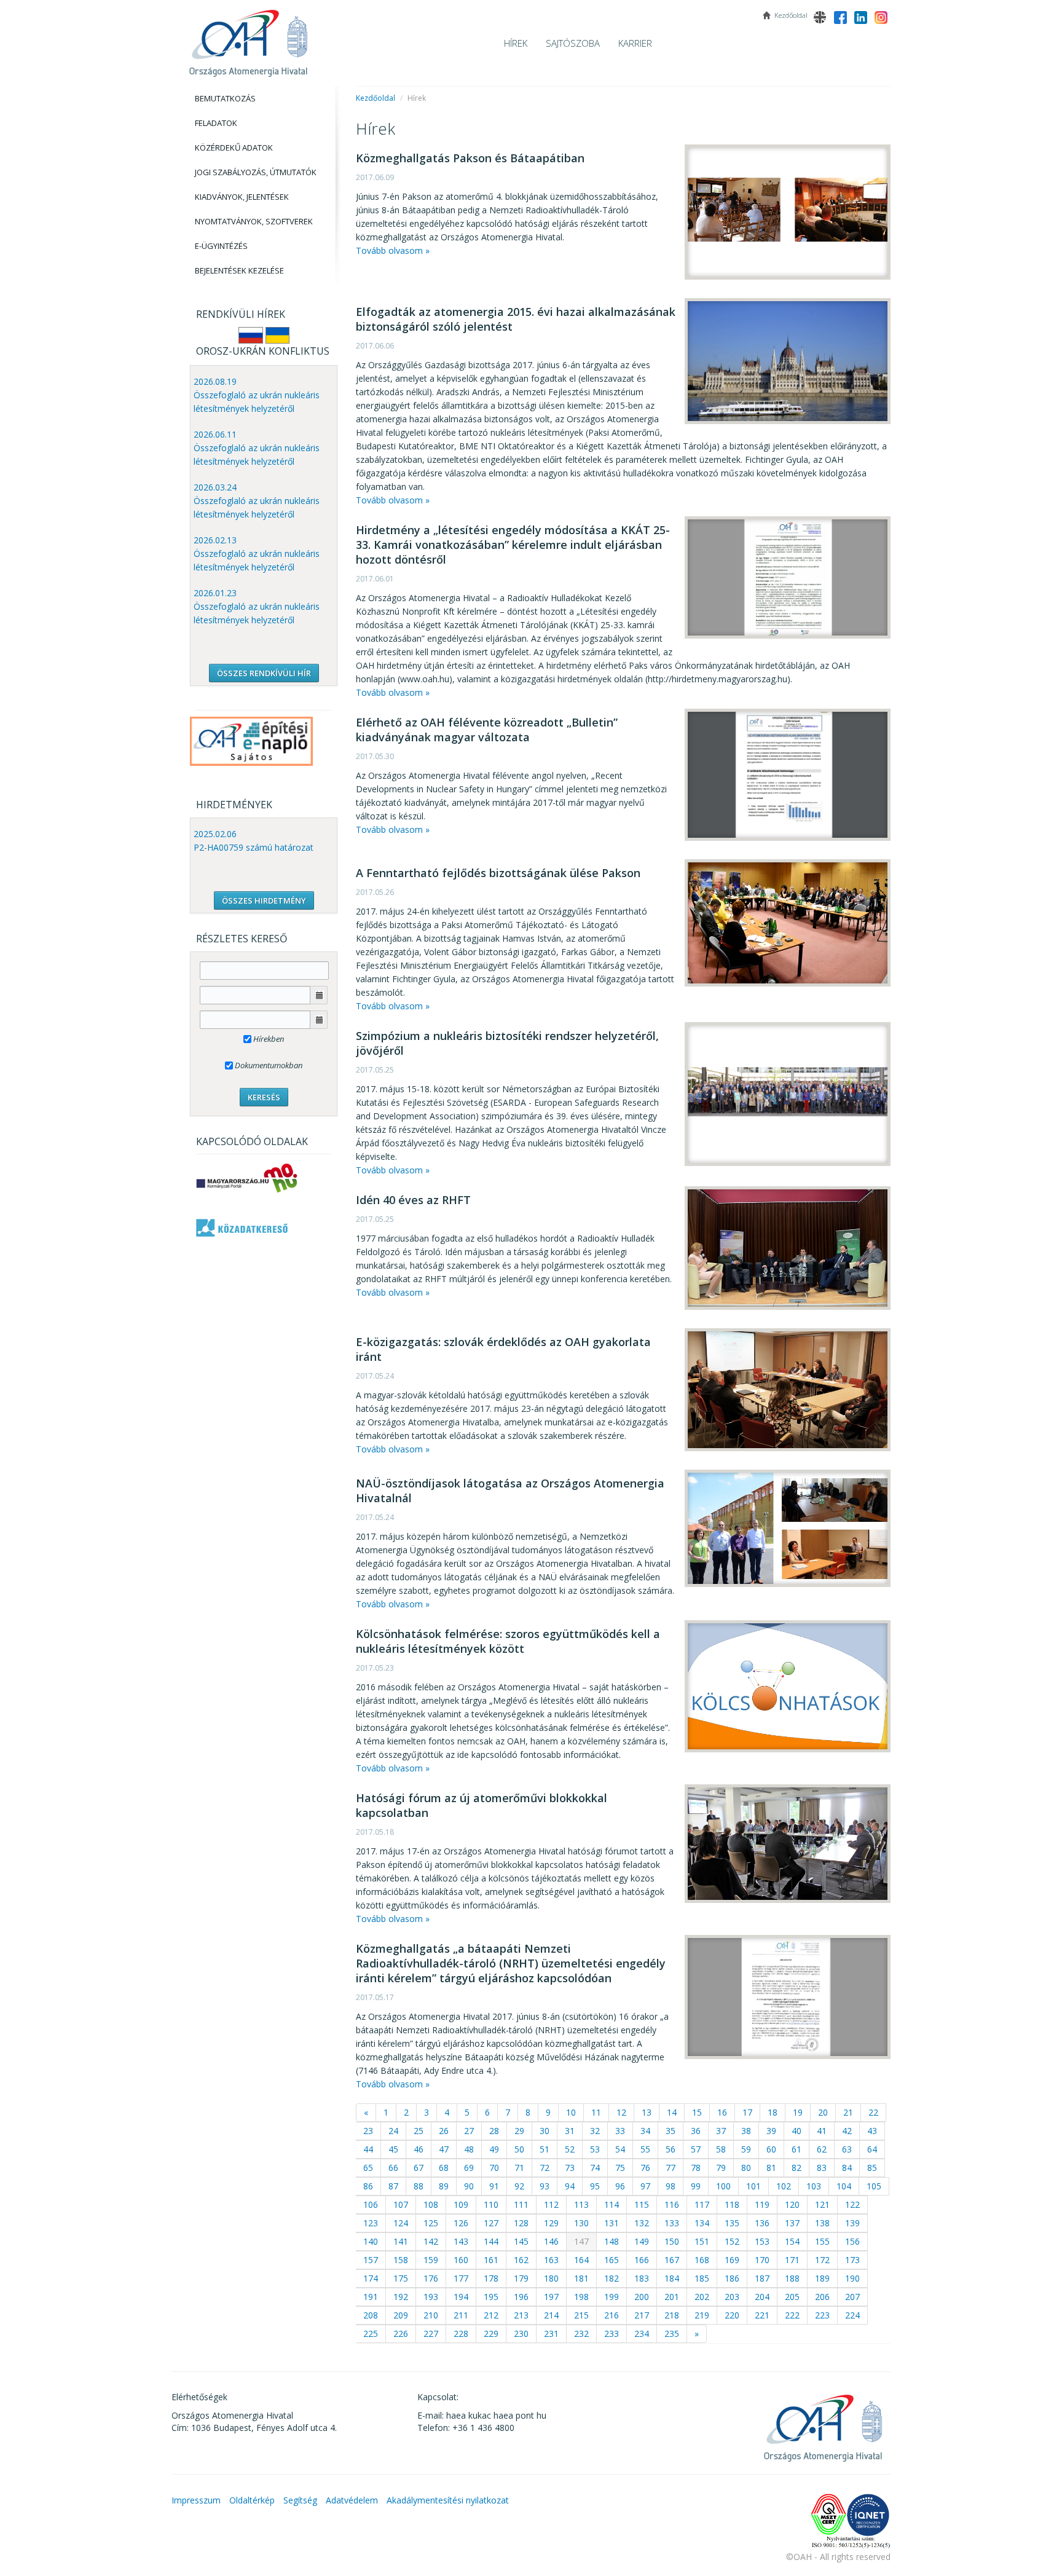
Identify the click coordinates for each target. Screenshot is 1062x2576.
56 (671, 2149)
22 (873, 2112)
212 (491, 2315)
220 (732, 2315)
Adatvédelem (352, 2500)
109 (461, 2204)
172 (822, 2260)
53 (595, 2149)
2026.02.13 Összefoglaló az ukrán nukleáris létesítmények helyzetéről (257, 553)
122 (852, 2204)
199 (612, 2297)
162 (521, 2260)
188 (792, 2278)
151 (702, 2241)
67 (419, 2168)
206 (822, 2297)
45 (393, 2149)
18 (773, 2112)
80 (746, 2168)
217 (642, 2315)
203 (732, 2297)
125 (431, 2223)
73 (570, 2168)
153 (762, 2241)
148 (612, 2241)
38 (746, 2131)
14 (672, 2112)
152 (732, 2241)
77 (671, 2168)
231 (551, 2334)
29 (519, 2131)
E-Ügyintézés (221, 246)
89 (444, 2186)
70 (494, 2168)
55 (645, 2149)
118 (732, 2204)
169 (732, 2260)
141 (401, 2241)
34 (645, 2131)
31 (570, 2131)
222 (792, 2315)
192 (401, 2297)
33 (620, 2131)
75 (620, 2168)
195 (491, 2297)
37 (721, 2131)
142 (431, 2241)
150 (672, 2241)
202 (702, 2297)
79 (721, 2168)
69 (469, 2168)
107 (401, 2204)
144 (491, 2241)
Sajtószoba (573, 43)
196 (521, 2297)
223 (822, 2315)
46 (419, 2149)
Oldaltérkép (252, 2500)
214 (551, 2315)
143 (461, 2241)
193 (431, 2297)
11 (596, 2112)
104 (844, 2186)
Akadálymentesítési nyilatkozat (448, 2500)
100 (723, 2186)
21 (848, 2112)
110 (491, 2204)
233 (612, 2334)
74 (595, 2168)
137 (792, 2223)
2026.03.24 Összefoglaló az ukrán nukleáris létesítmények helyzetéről (257, 501)
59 (746, 2149)
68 (444, 2168)
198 (581, 2297)
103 (814, 2186)
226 (401, 2334)
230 (521, 2334)
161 (491, 2260)
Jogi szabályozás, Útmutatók (256, 172)
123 (371, 2223)
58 (721, 2149)
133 (672, 2223)
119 (762, 2204)
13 (647, 2112)
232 (581, 2334)
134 (702, 2223)
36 (696, 2131)
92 (519, 2186)
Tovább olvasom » (393, 250)
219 (702, 2315)
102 (784, 2186)
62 (822, 2149)
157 (371, 2260)
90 (469, 2186)
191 (371, 2297)
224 (852, 2315)
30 (545, 2131)
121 (822, 2204)
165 (612, 2260)
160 (461, 2260)
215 (581, 2315)
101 (753, 2186)
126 (461, 2223)
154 (792, 2241)
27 (469, 2131)
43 (872, 2131)
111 (521, 2204)
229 (491, 2334)
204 (762, 2297)
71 (519, 2168)
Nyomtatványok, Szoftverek (254, 221)
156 (852, 2241)
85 (872, 2168)
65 (368, 2168)
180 (551, 2278)
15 (697, 2112)
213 (521, 2315)
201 (672, 2297)
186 (732, 2278)
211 (461, 2315)
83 (822, 2168)
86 (368, 2186)
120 (792, 2204)
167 (672, 2260)
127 (491, 2223)
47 (444, 2149)
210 (431, 2315)
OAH (248, 38)
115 (642, 2204)
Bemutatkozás (225, 98)
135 (732, 2223)
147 (581, 2241)
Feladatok (216, 123)
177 (461, 2278)
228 (461, 2334)
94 (570, 2186)
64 (872, 2149)
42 (847, 2131)
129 (551, 2223)
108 (431, 2204)
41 (822, 2131)
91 (494, 2186)
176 (431, 2278)
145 (521, 2241)
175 (401, 2278)
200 (642, 2297)
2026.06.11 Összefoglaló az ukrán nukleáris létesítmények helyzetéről (257, 448)
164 (581, 2260)
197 (551, 2297)
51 (545, 2149)
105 (874, 2186)
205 (792, 2297)
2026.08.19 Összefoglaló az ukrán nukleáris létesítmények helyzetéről (257, 395)
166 (642, 2260)
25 (419, 2131)
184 (672, 2278)
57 (696, 2149)
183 (642, 2278)
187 (762, 2278)
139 (852, 2223)
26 (444, 2131)
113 (581, 2204)
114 (612, 2204)
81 (771, 2168)
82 (796, 2168)
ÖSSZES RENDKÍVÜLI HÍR (264, 673)
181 (581, 2278)
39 (771, 2131)
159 (431, 2260)
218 (672, 2315)
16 (722, 2112)
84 (847, 2168)
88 (419, 2186)
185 (702, 2278)
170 (762, 2260)
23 (368, 2131)
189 (822, 2278)
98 (671, 2186)
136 (762, 2223)
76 (645, 2168)
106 (371, 2204)
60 (771, 2149)
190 (852, 2278)
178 (491, 2278)
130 (581, 2223)
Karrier (635, 43)
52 (570, 2149)
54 (620, 2149)
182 (612, 2278)
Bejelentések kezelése (239, 270)
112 (551, 2204)
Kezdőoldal (376, 98)
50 (519, 2149)
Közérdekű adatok (234, 148)
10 (571, 2112)
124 (401, 2223)
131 (612, 2223)
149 (642, 2241)
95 (595, 2186)
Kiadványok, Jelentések (242, 197)
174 (371, 2278)
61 (796, 2149)
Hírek (516, 43)
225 (371, 2334)
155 (822, 2241)
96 (620, 2186)
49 (494, 2149)
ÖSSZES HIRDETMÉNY (264, 900)
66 (393, 2168)
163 (551, 2260)
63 (847, 2149)
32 (595, 2131)
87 (393, 2186)
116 (672, 2204)
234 (642, 2334)
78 (696, 2168)
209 (401, 2315)
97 (645, 2186)
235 (672, 2334)
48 (469, 2149)
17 (747, 2112)
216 (612, 2315)
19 (798, 2112)
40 (796, 2131)
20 (823, 2112)
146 (551, 2241)
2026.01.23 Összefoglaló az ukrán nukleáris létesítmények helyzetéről (257, 606)
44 (368, 2149)
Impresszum (196, 2500)
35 (671, 2131)
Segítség (300, 2500)
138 (822, 2223)
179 (521, 2278)
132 (642, 2223)
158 (401, 2260)
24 (393, 2131)
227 (431, 2334)
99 (696, 2186)
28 (494, 2131)
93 (545, 2186)
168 (702, 2260)
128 (521, 2223)
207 (852, 2297)
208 (371, 2315)
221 (762, 2315)
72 (545, 2168)
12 (621, 2112)
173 (852, 2260)
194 (461, 2297)
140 (371, 2241)
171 (792, 2260)
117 (702, 2204)
